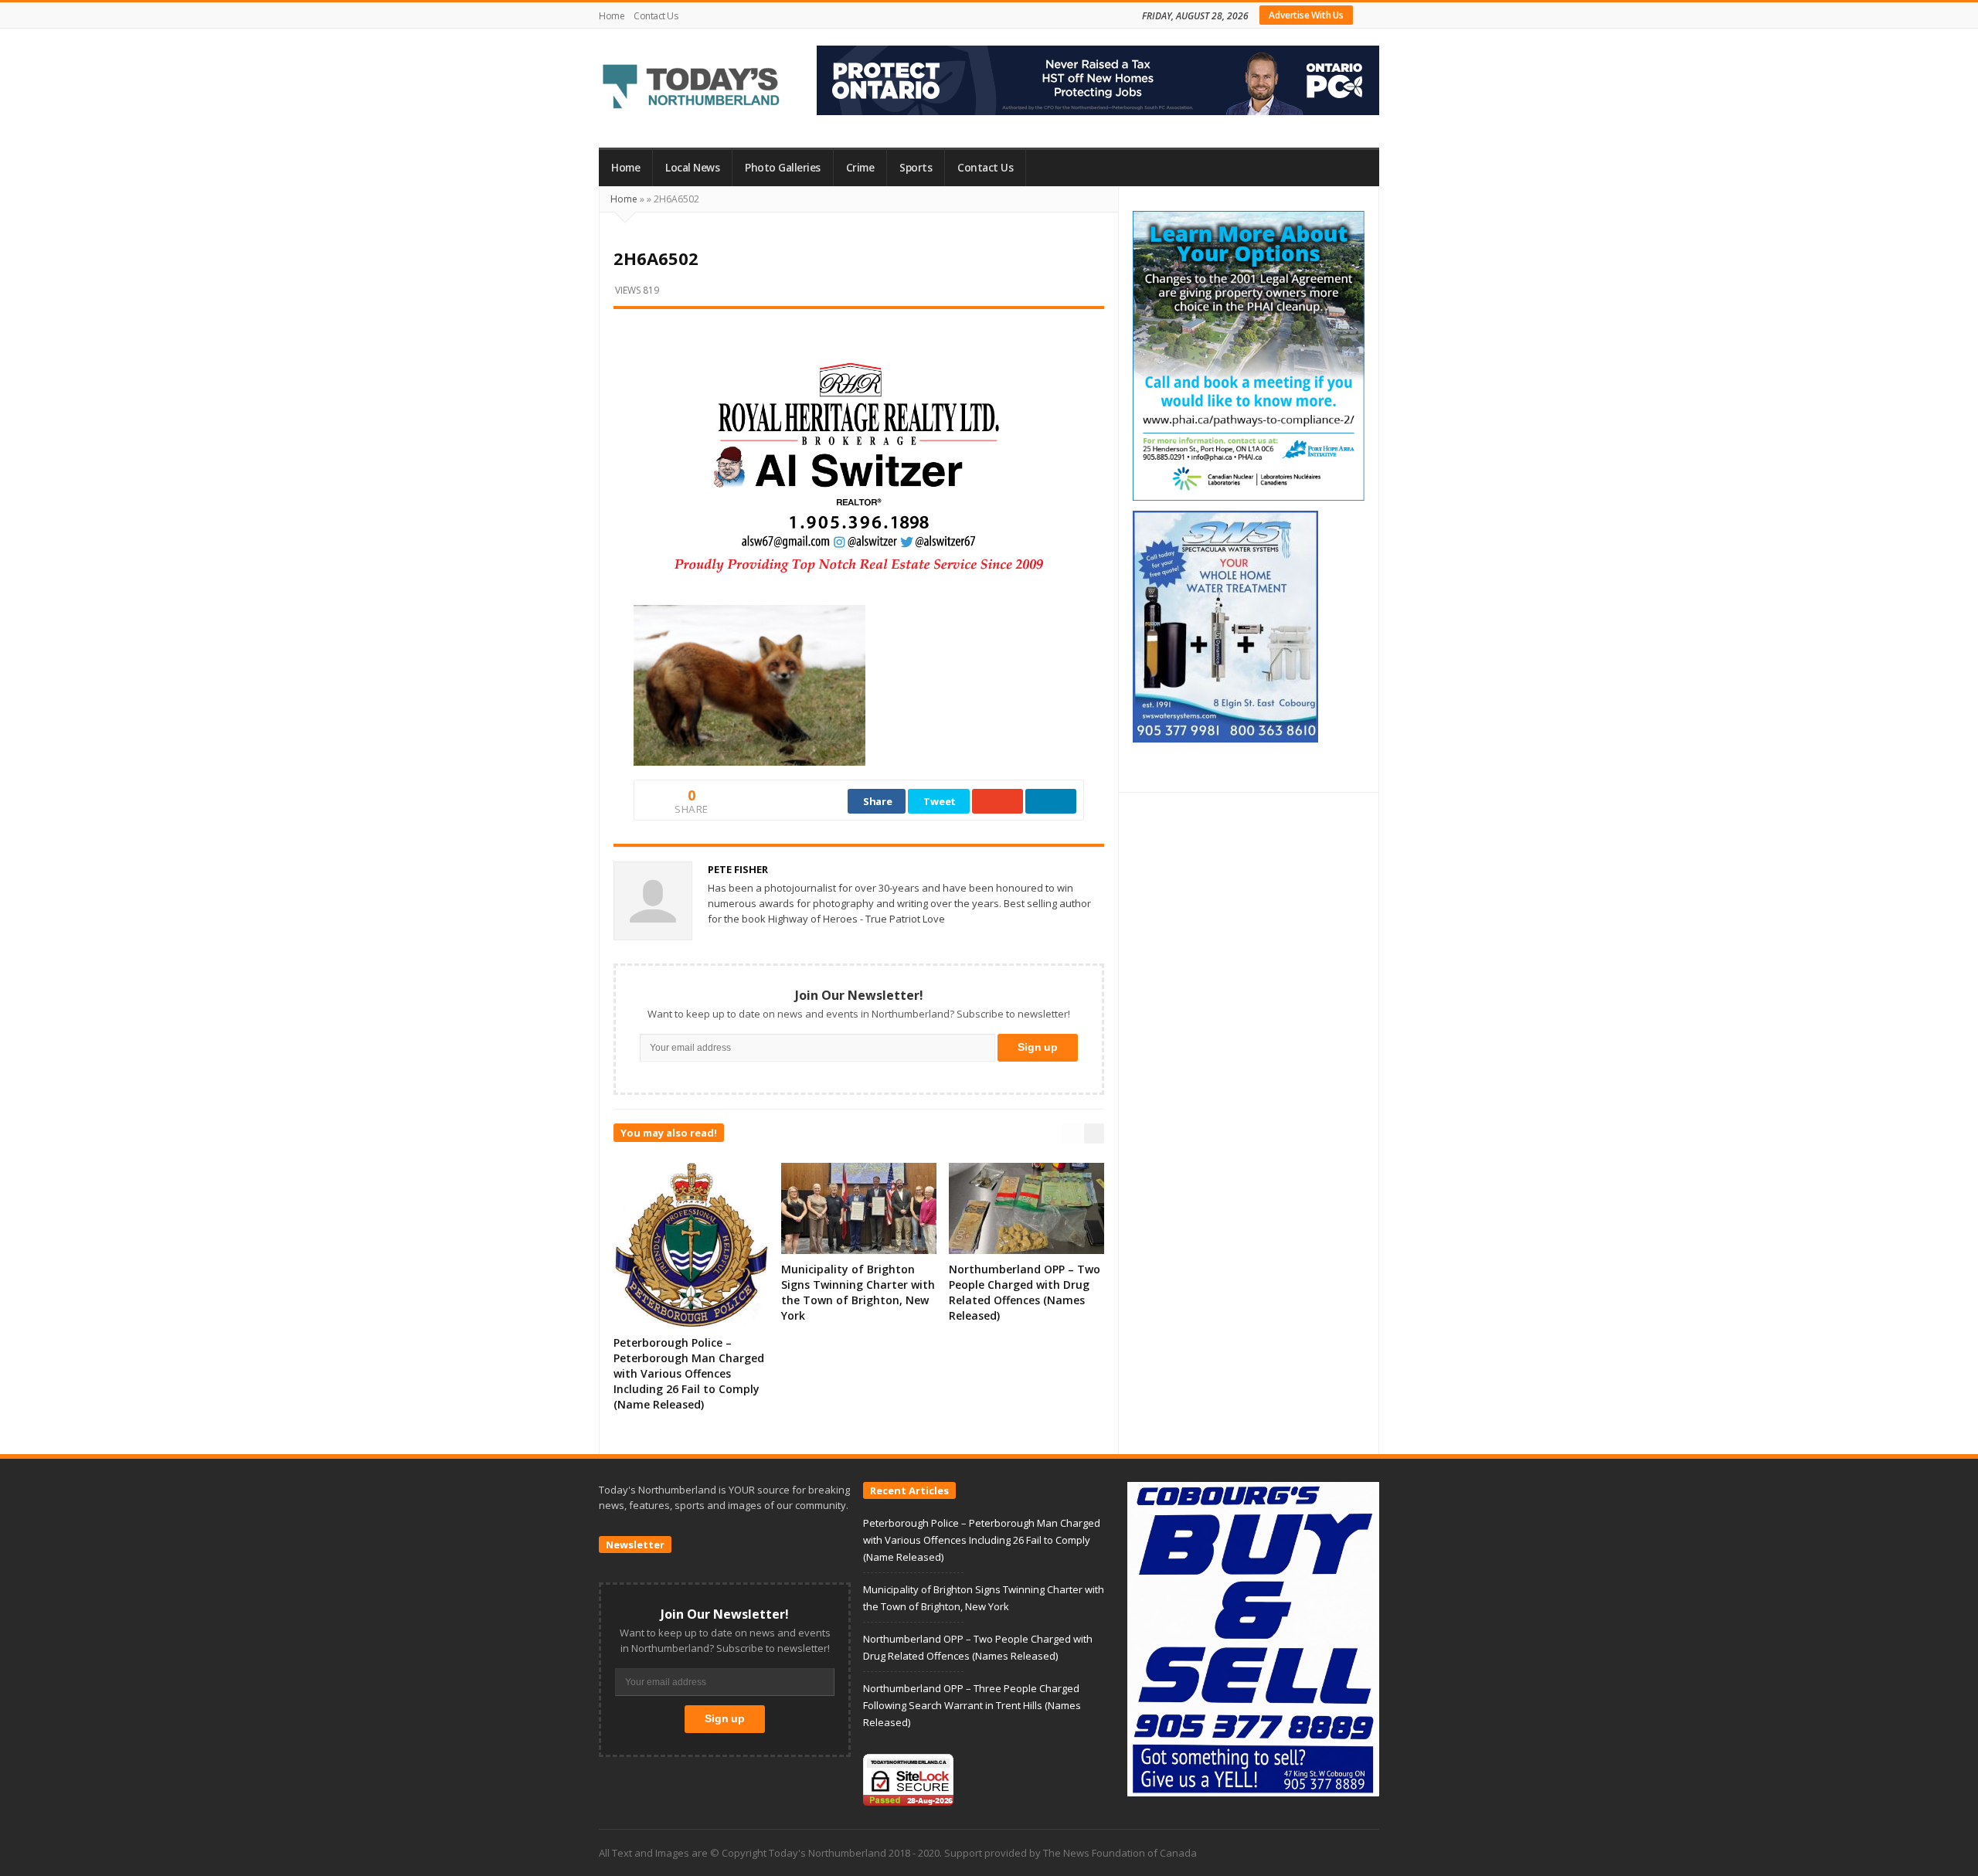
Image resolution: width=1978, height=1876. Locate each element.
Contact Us (656, 16)
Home (612, 16)
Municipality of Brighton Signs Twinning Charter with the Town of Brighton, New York (858, 1292)
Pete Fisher (738, 869)
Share (878, 801)
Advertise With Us (1306, 15)
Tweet (940, 801)
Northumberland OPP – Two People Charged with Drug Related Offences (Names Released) (1025, 1292)
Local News (692, 168)
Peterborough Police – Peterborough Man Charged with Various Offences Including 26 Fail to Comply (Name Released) (689, 1373)
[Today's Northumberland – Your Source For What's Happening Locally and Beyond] (692, 88)
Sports (916, 168)
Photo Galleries (783, 168)
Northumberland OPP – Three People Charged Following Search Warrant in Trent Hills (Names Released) (972, 1705)
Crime (860, 168)
